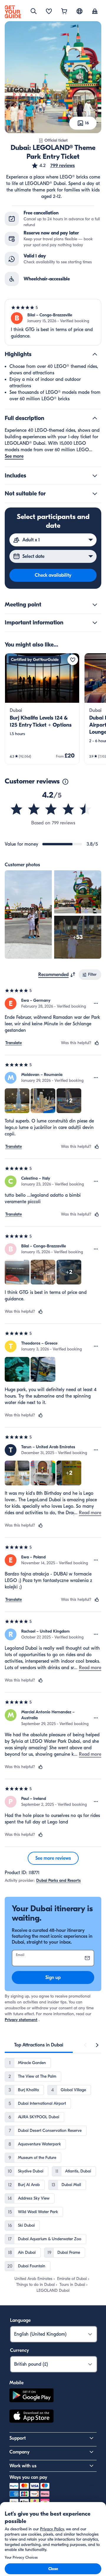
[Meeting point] (95, 605)
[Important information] (95, 623)
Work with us (23, 2466)
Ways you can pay (28, 2477)
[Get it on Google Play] (32, 2396)
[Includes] (95, 476)
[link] (42, 709)
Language (20, 2320)
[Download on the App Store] (32, 2417)
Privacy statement (21, 2020)
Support (18, 2438)
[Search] (34, 11)
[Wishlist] (49, 12)
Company (19, 2452)
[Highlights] (95, 354)
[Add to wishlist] (73, 660)
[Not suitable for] (95, 494)
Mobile (16, 2383)
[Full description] (95, 418)
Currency (19, 2350)
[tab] (39, 2045)
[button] (53, 166)
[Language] (79, 11)
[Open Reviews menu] (96, 1003)
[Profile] (95, 12)
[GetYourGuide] (13, 12)
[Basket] (64, 12)
